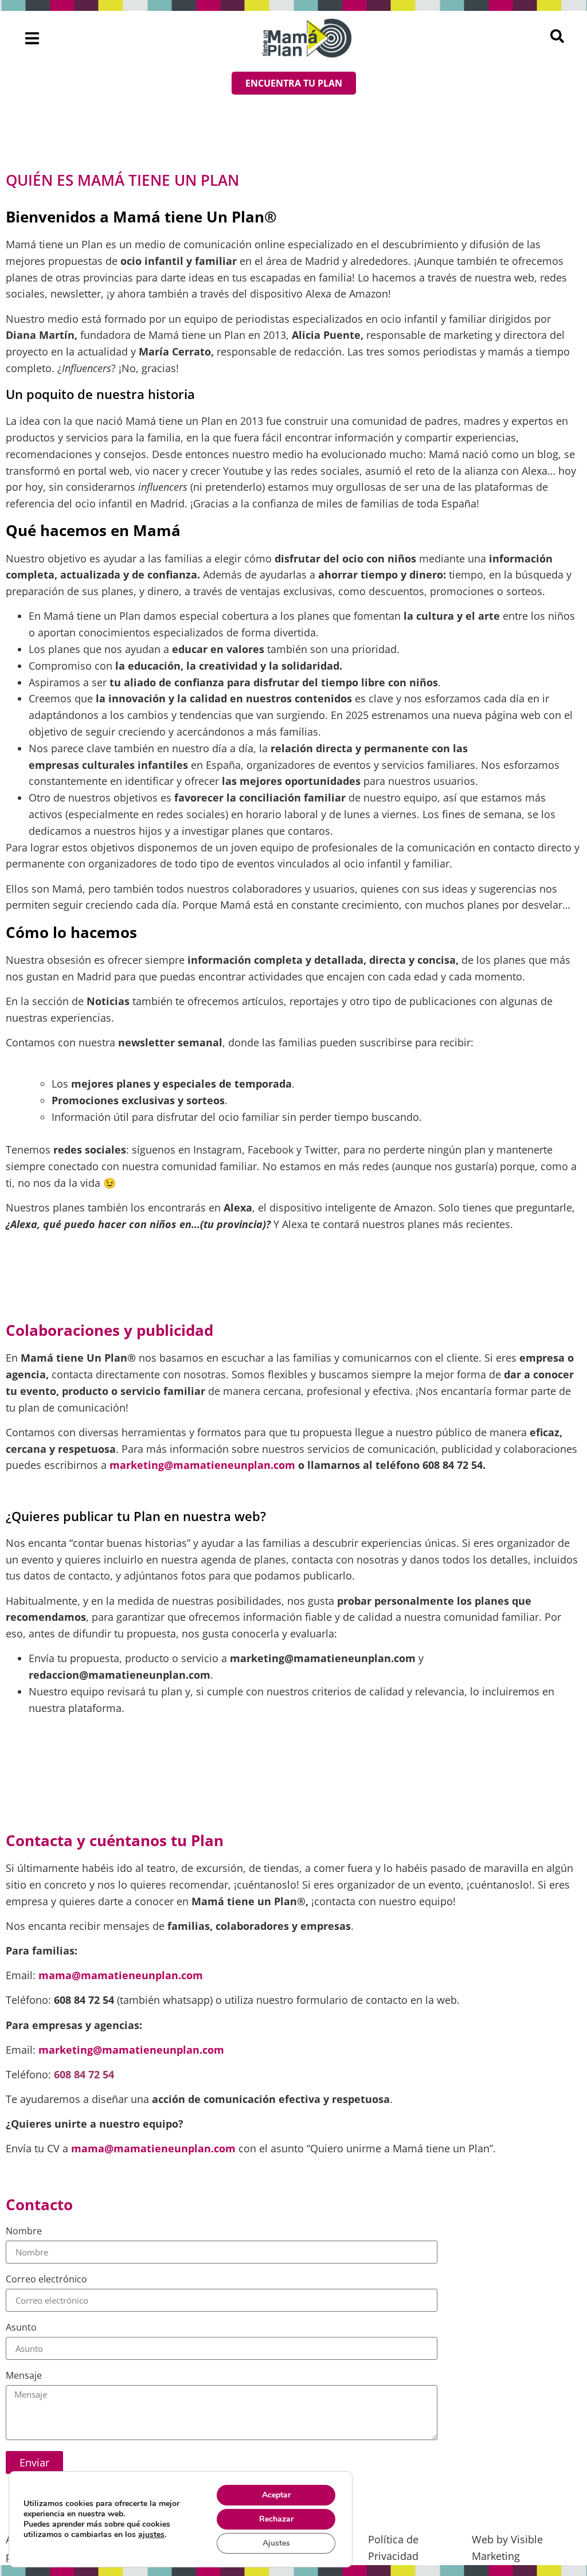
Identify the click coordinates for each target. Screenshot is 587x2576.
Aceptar (276, 2495)
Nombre (24, 2232)
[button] (32, 38)
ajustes (151, 2535)
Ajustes (276, 2543)
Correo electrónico (46, 2280)
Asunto (21, 2328)
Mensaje (24, 2376)
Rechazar (276, 2519)
